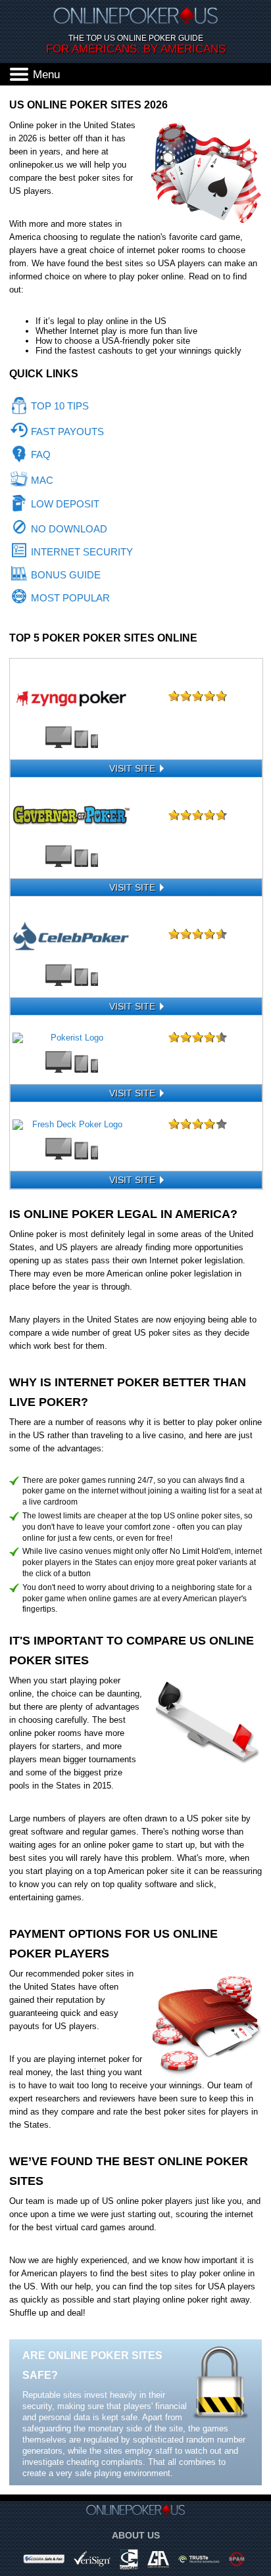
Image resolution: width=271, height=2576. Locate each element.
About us (136, 2535)
